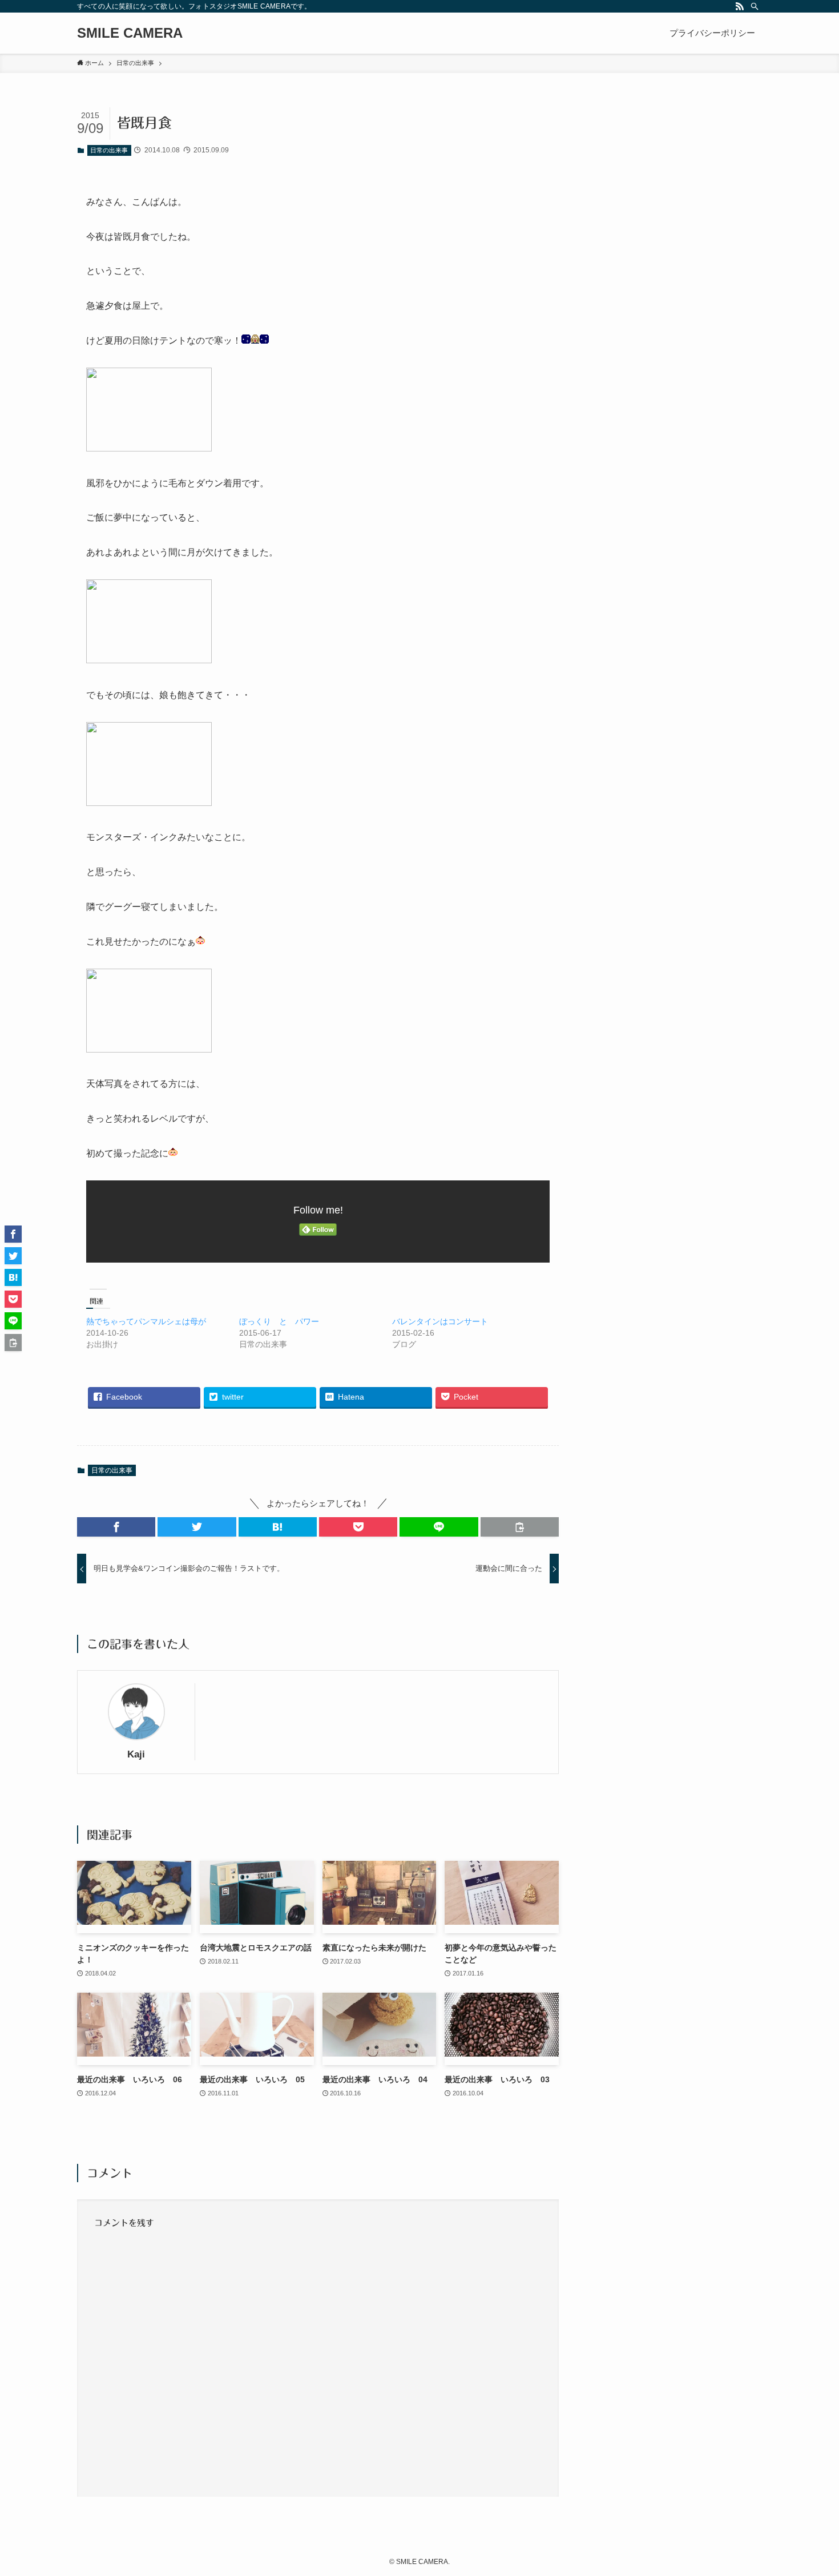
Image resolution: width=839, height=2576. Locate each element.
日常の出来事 (109, 150)
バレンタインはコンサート (440, 1321)
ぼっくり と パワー (279, 1321)
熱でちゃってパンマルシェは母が (146, 1321)
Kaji (136, 1754)
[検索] (755, 6)
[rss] (740, 6)
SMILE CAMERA (130, 33)
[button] (116, 1527)
